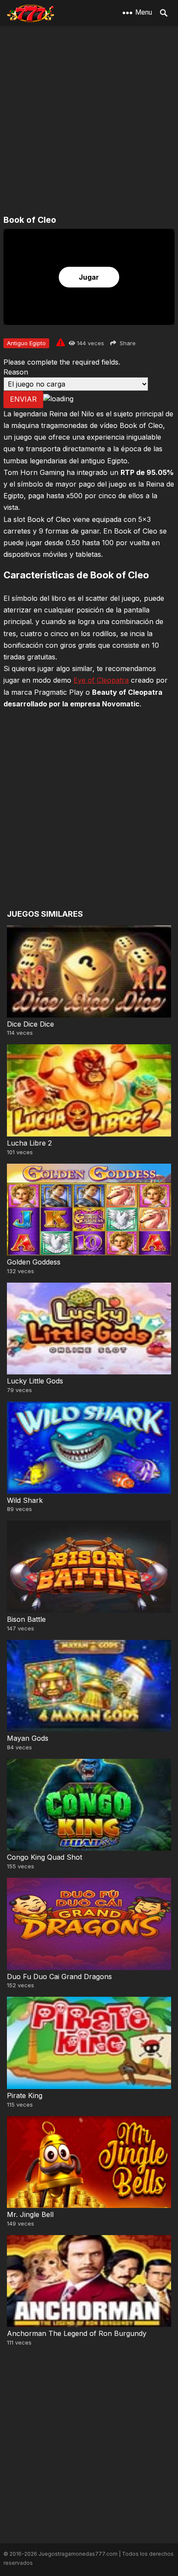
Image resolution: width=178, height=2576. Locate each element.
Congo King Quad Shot (44, 1857)
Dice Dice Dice (30, 1024)
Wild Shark (25, 1500)
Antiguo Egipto (26, 343)
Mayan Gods (28, 1738)
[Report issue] (60, 342)
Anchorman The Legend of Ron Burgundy (77, 2333)
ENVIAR (23, 399)
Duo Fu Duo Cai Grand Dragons (59, 1976)
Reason (16, 372)
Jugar (89, 277)
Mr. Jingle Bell (30, 2214)
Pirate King (25, 2095)
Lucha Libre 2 (29, 1143)
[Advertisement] (89, 121)
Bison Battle (26, 1619)
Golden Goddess (34, 1262)
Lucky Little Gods (35, 1381)
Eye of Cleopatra (101, 680)
